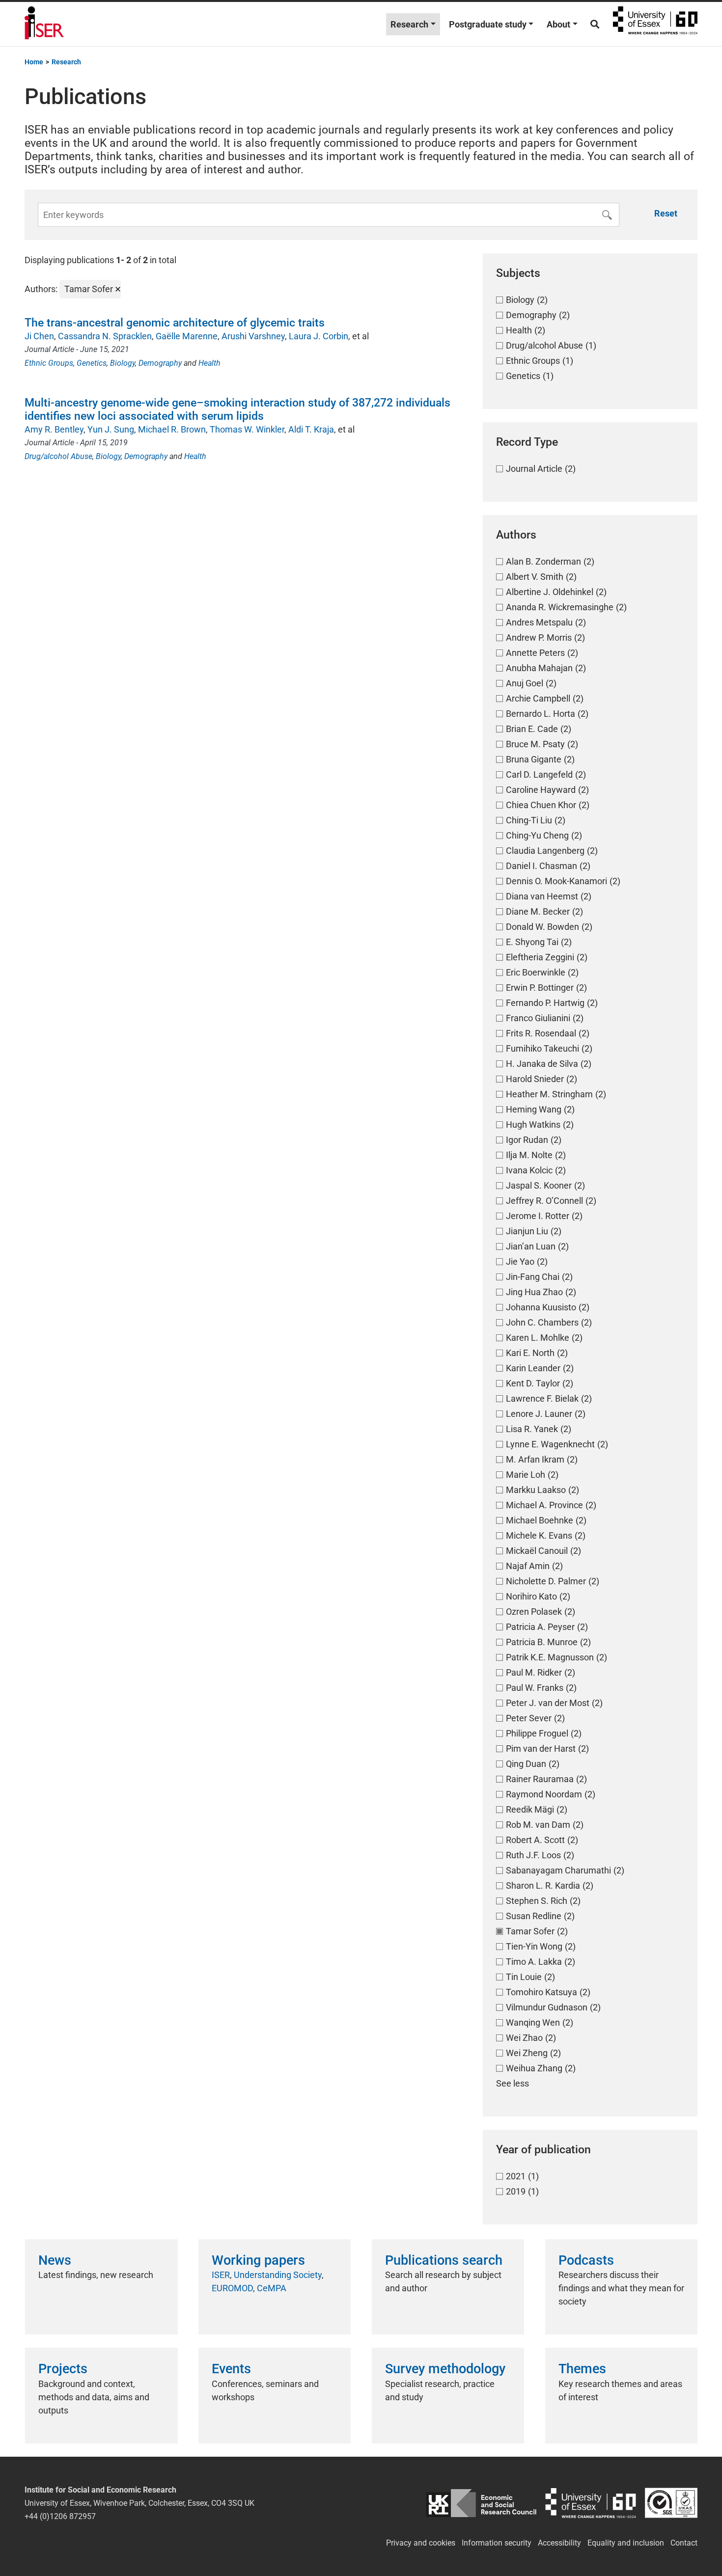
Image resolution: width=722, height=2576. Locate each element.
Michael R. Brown (172, 429)
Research (409, 24)
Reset (666, 213)
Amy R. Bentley (54, 429)
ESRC (481, 2503)
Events (231, 2369)
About (558, 24)
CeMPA (272, 2288)
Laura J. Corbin (319, 336)
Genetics (92, 363)
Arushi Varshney (253, 336)
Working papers (258, 2260)
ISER (221, 2275)
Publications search (444, 2260)
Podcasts (586, 2260)
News (55, 2260)
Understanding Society (278, 2275)
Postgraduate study (488, 24)
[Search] (595, 24)
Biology (123, 363)
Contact (684, 2543)
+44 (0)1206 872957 (60, 2516)
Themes (582, 2369)
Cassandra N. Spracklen (105, 336)
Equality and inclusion (626, 2543)
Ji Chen (39, 336)
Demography (160, 363)
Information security (497, 2543)
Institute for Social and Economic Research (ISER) (44, 24)
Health (209, 363)
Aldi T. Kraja (311, 429)
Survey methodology (445, 2369)
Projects (63, 2369)
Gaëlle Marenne (187, 336)
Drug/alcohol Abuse (58, 456)
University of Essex (655, 24)
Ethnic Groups (49, 363)
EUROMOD (232, 2288)
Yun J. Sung (111, 429)
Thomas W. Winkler (247, 429)
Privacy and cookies (421, 2543)
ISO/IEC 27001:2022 (671, 2503)
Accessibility (559, 2543)
